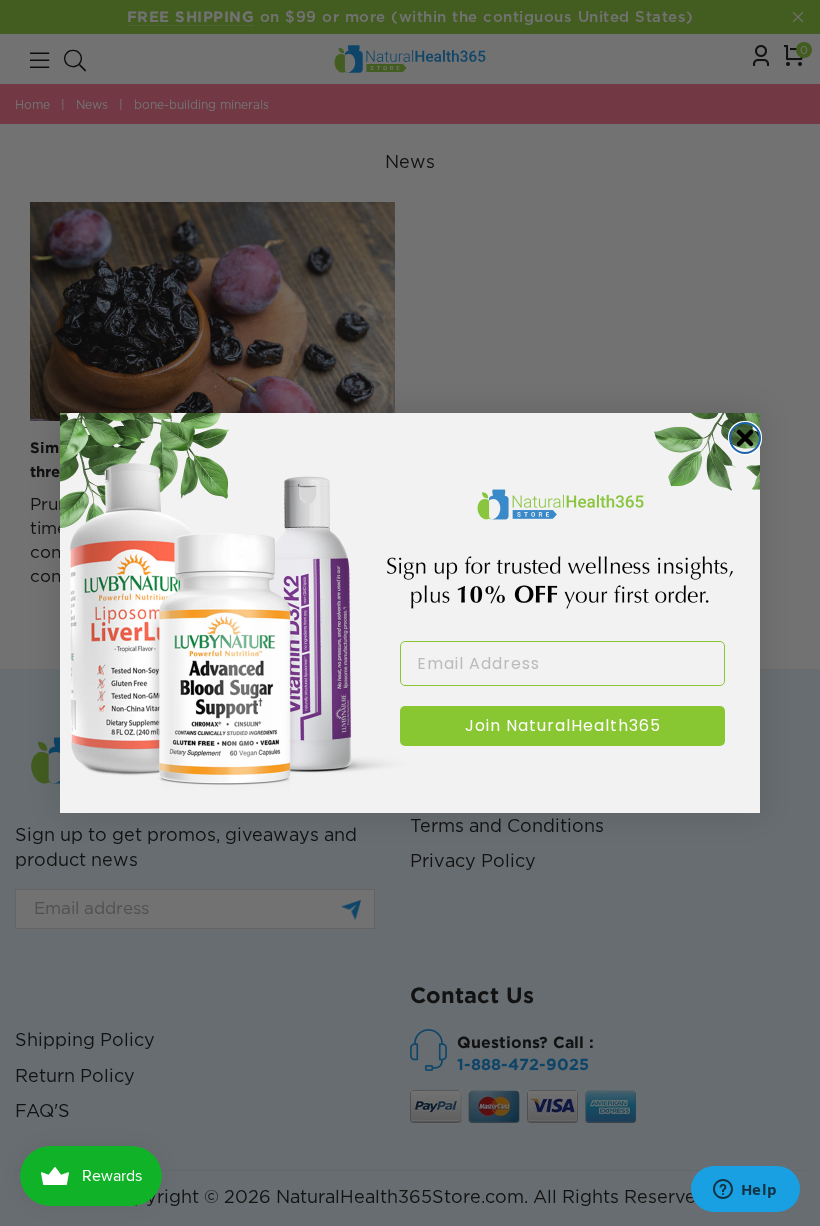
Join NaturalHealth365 (563, 725)
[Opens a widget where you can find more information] (745, 1191)
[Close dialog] (745, 438)
